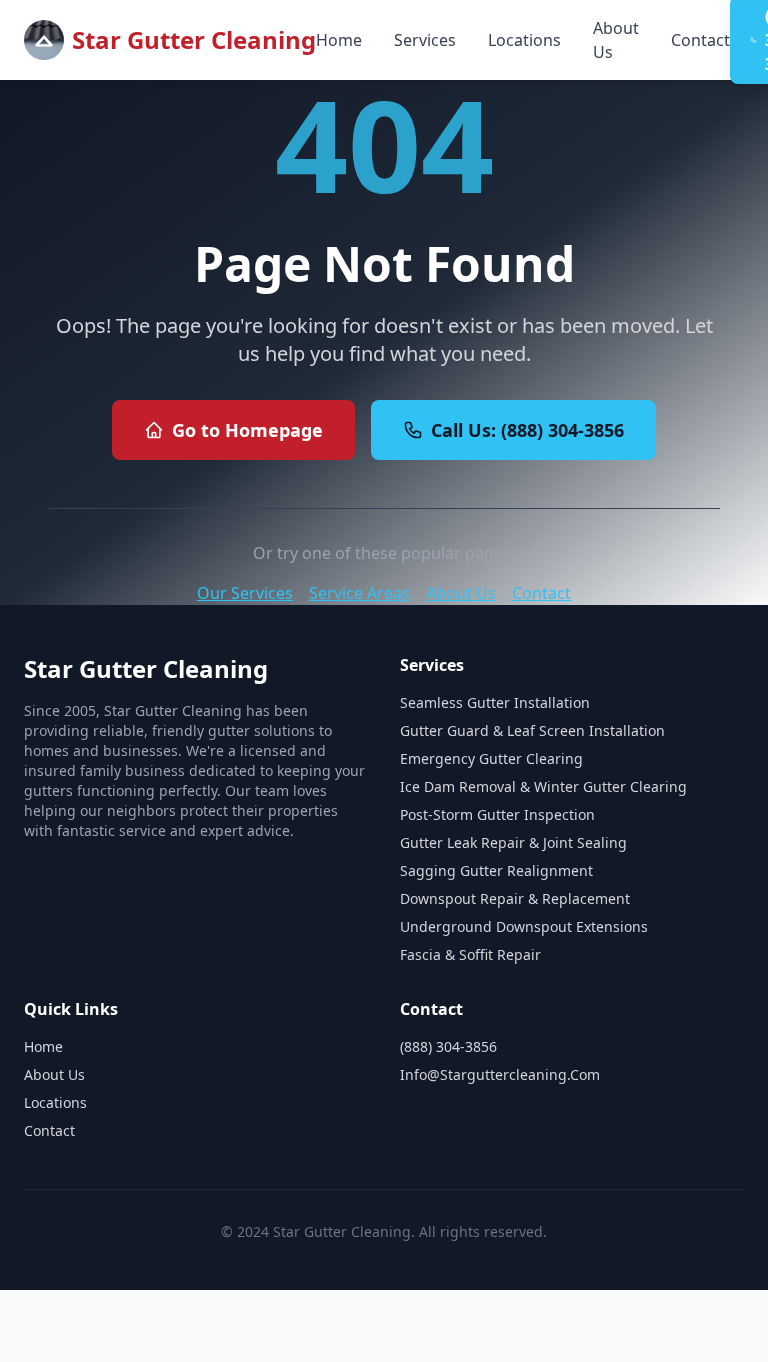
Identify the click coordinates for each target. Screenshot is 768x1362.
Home (339, 40)
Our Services (245, 593)
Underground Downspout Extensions (524, 926)
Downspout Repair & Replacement (515, 898)
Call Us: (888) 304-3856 (527, 430)
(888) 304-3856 (448, 1046)
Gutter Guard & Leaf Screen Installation (532, 730)
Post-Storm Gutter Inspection (497, 814)
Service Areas (359, 593)
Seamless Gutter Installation (495, 702)
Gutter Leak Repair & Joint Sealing (513, 842)
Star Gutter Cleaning (194, 39)
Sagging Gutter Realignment (496, 870)
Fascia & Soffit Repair (470, 954)
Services (425, 40)
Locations (524, 40)
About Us (616, 40)
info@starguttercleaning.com (500, 1074)
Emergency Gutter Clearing (491, 758)
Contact (700, 40)
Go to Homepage (247, 430)
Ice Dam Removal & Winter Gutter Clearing (543, 786)
